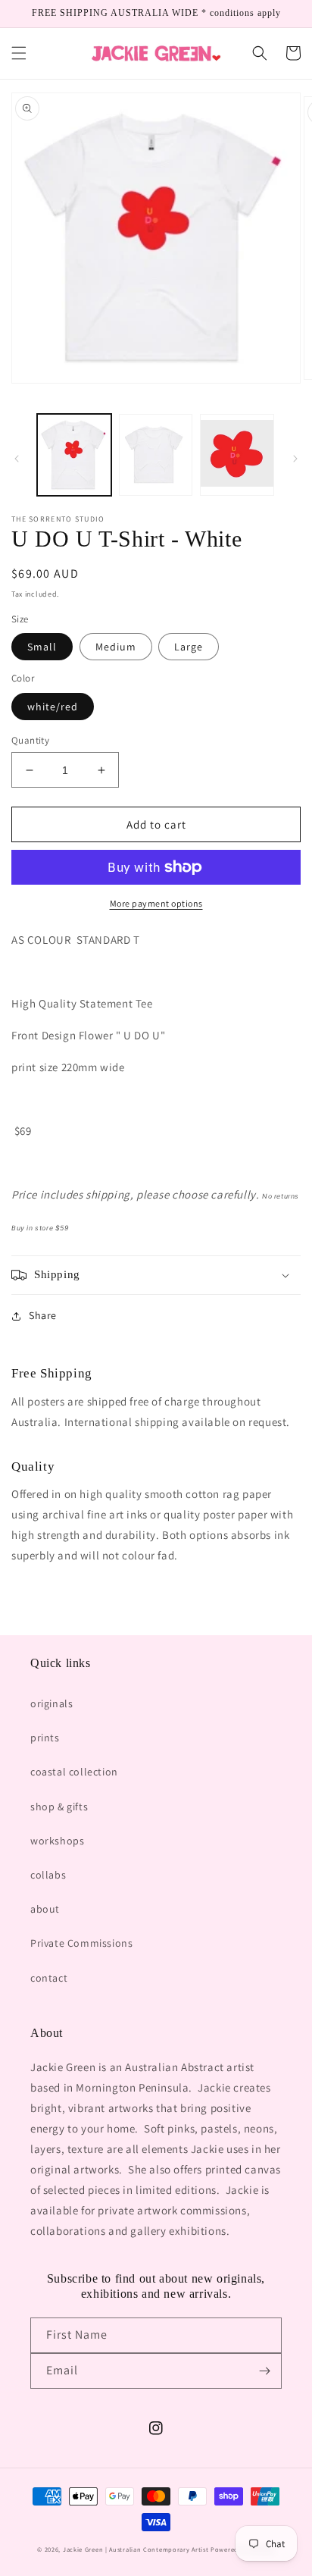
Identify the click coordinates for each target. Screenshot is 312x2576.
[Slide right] (295, 459)
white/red (53, 707)
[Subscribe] (264, 2371)
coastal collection (74, 1772)
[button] (19, 53)
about (45, 1909)
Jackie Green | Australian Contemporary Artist (136, 2549)
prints (45, 1738)
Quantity (30, 740)
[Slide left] (17, 459)
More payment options (156, 903)
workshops (57, 1841)
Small (42, 647)
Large (189, 647)
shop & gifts (59, 1807)
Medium (116, 647)
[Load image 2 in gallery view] (156, 455)
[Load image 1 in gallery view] (74, 455)
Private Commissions (81, 1943)
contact (49, 1978)
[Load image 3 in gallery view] (237, 455)
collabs (48, 1875)
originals (51, 1703)
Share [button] (43, 1315)
